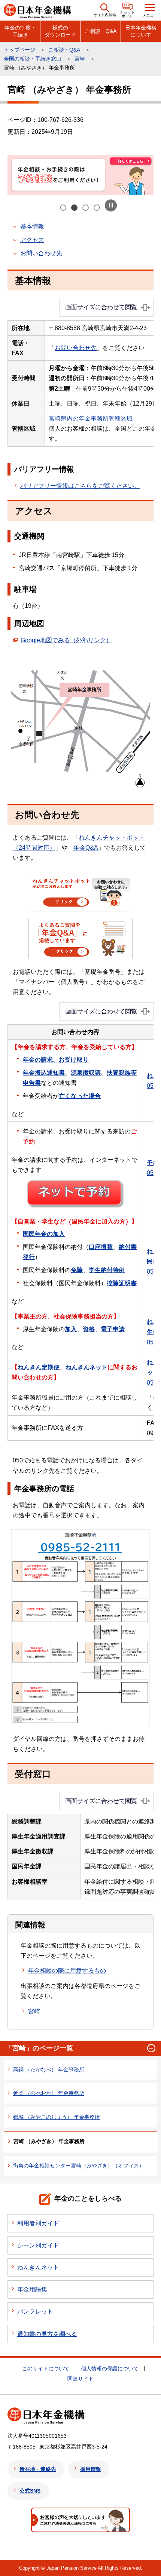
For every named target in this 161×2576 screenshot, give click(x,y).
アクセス (32, 240)
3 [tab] (86, 208)
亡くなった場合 (80, 1096)
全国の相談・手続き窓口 (33, 59)
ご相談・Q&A (101, 31)
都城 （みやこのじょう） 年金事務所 (57, 2117)
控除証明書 (122, 1283)
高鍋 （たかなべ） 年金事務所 (49, 2069)
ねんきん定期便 (39, 1367)
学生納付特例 (107, 1270)
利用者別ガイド (38, 2223)
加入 (71, 1329)
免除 (77, 1270)
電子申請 (113, 1329)
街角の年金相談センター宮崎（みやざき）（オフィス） (79, 2166)
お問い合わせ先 (41, 253)
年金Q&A (86, 848)
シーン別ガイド (38, 2245)
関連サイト (80, 2379)
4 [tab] (97, 208)
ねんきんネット (86, 1367)
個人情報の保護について (110, 2369)
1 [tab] (64, 208)
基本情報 (32, 226)
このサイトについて (46, 2369)
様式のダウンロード (60, 31)
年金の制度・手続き (20, 31)
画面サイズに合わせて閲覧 (101, 307)
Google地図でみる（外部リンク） (66, 640)
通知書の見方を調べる (47, 2334)
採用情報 (91, 2469)
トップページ (19, 50)
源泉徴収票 (86, 1073)
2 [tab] (75, 208)
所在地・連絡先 (38, 2469)
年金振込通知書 (44, 1073)
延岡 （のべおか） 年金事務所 (49, 2093)
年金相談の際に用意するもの (67, 1971)
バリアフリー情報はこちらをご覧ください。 (80, 486)
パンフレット (35, 2312)
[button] (105, 10)
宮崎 (80, 59)
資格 (89, 1329)
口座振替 (101, 1247)
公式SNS (30, 2491)
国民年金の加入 (44, 1234)
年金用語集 (32, 2289)
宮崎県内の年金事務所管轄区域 (91, 418)
